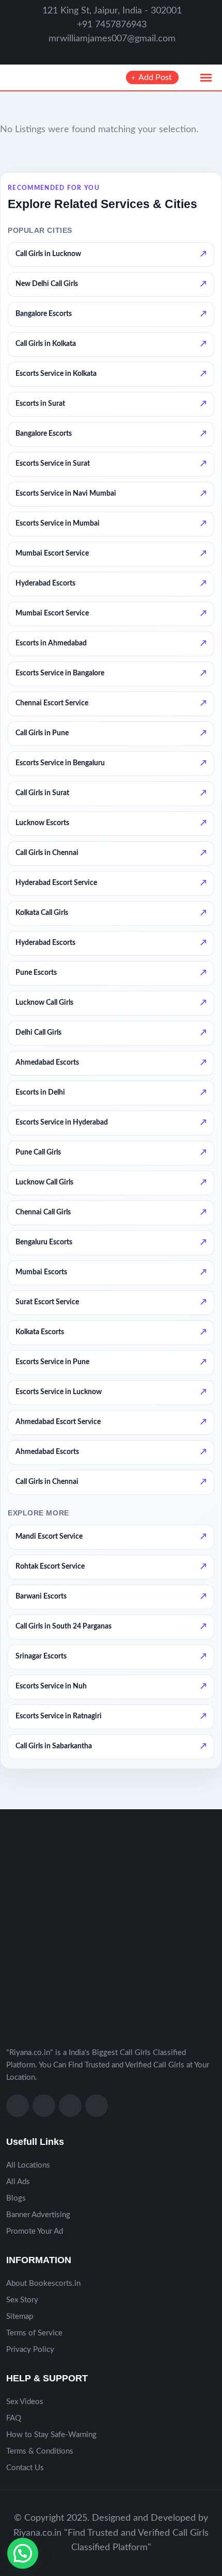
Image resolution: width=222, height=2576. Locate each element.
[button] (23, 2553)
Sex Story (22, 2300)
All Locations (28, 2165)
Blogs (16, 2198)
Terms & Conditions (40, 2451)
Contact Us (25, 2468)
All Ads (18, 2182)
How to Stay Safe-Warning (51, 2435)
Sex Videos (25, 2402)
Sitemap (20, 2317)
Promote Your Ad (35, 2231)
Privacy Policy (30, 2350)
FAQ (14, 2418)
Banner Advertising (38, 2215)
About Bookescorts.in (43, 2283)
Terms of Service (34, 2333)
